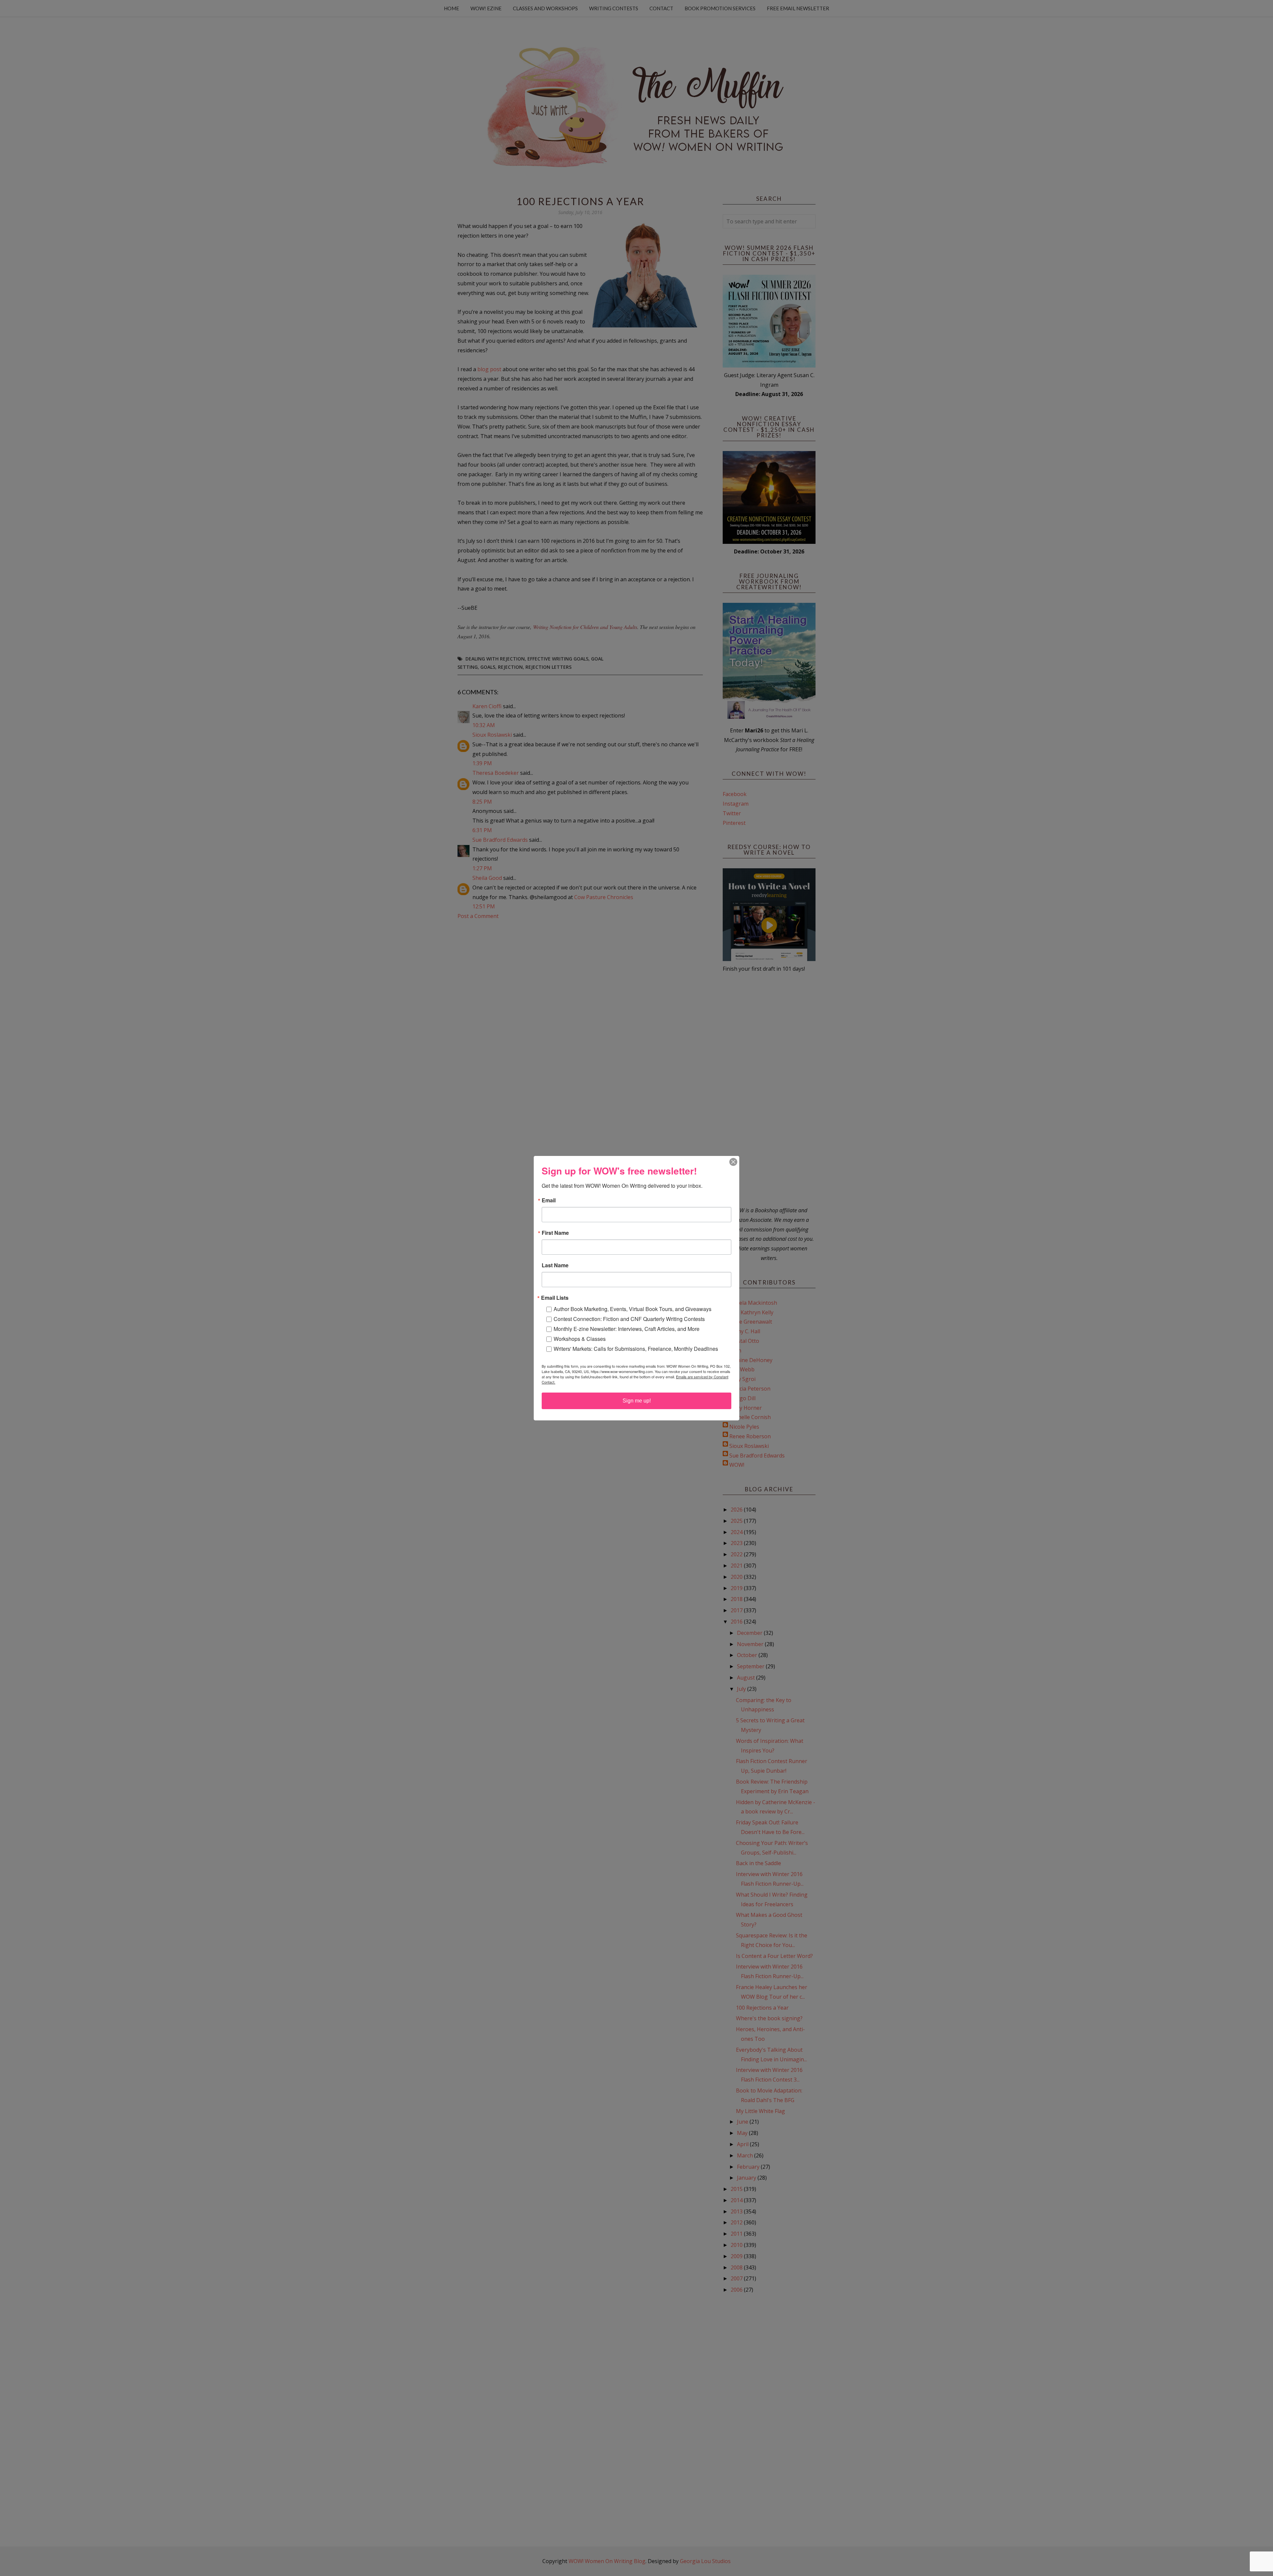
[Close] (733, 1162)
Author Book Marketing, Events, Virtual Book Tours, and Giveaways (633, 1309)
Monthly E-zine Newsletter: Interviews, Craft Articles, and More (627, 1329)
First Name (555, 1233)
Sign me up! (637, 1401)
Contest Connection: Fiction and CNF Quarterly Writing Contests (629, 1319)
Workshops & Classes (580, 1339)
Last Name (555, 1265)
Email (549, 1200)
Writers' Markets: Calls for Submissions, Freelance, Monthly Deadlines (636, 1349)
